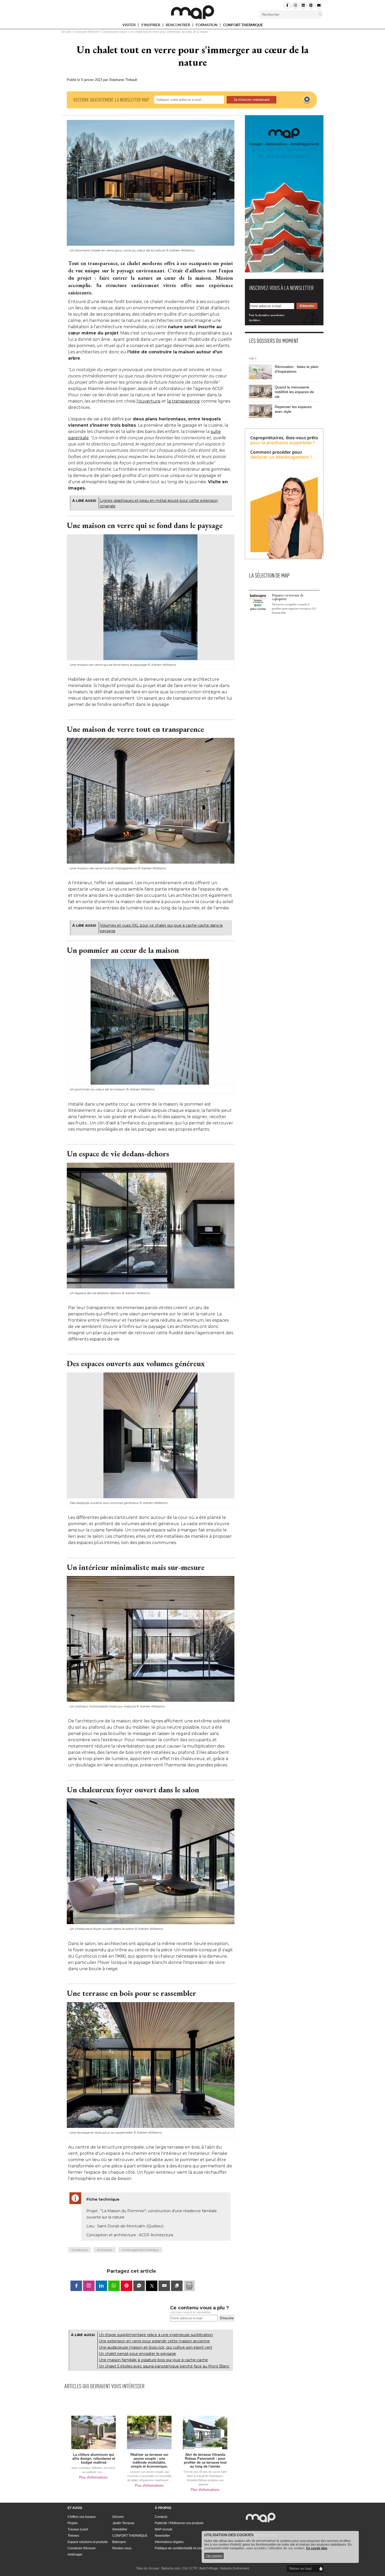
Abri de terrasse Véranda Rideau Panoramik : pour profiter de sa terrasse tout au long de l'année (205, 2460)
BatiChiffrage (209, 2568)
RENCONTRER (178, 26)
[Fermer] (307, 100)
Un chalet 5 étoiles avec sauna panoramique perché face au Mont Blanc (164, 2366)
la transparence (183, 401)
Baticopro (119, 2542)
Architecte (105, 2250)
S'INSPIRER (151, 26)
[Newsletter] (319, 5)
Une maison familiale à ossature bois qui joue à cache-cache (153, 2360)
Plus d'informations (93, 2477)
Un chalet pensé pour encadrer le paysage (137, 2354)
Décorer (118, 2517)
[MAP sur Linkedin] (303, 5)
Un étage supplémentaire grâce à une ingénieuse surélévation (156, 2335)
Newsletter (162, 2536)
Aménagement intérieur (140, 2250)
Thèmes (73, 2536)
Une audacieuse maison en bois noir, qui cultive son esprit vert (155, 2347)
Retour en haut (301, 2569)
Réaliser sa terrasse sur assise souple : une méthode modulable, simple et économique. (149, 2460)
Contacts (161, 2517)
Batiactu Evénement (235, 2568)
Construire (79, 2250)
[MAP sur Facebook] (287, 5)
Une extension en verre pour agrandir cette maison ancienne (154, 2341)
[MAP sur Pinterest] (311, 5)
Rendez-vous (122, 2548)
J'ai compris (214, 2556)
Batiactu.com (171, 2568)
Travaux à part (78, 2529)
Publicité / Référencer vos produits (179, 2523)
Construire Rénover (86, 32)
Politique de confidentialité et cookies (181, 2548)
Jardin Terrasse (123, 2523)
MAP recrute (164, 2529)
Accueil (66, 32)
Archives (255, 320)
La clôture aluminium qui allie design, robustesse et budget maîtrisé (94, 2459)
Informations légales (169, 2542)
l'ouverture (148, 401)
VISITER (129, 26)
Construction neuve (115, 32)
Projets (73, 2523)
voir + (253, 358)
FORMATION (207, 26)
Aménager (75, 2555)
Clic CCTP (190, 2568)
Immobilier (120, 2529)
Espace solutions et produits (88, 2542)
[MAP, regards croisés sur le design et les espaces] (192, 12)
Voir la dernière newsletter (267, 315)
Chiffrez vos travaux (82, 2517)
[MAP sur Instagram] (295, 5)
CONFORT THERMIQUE (243, 25)
